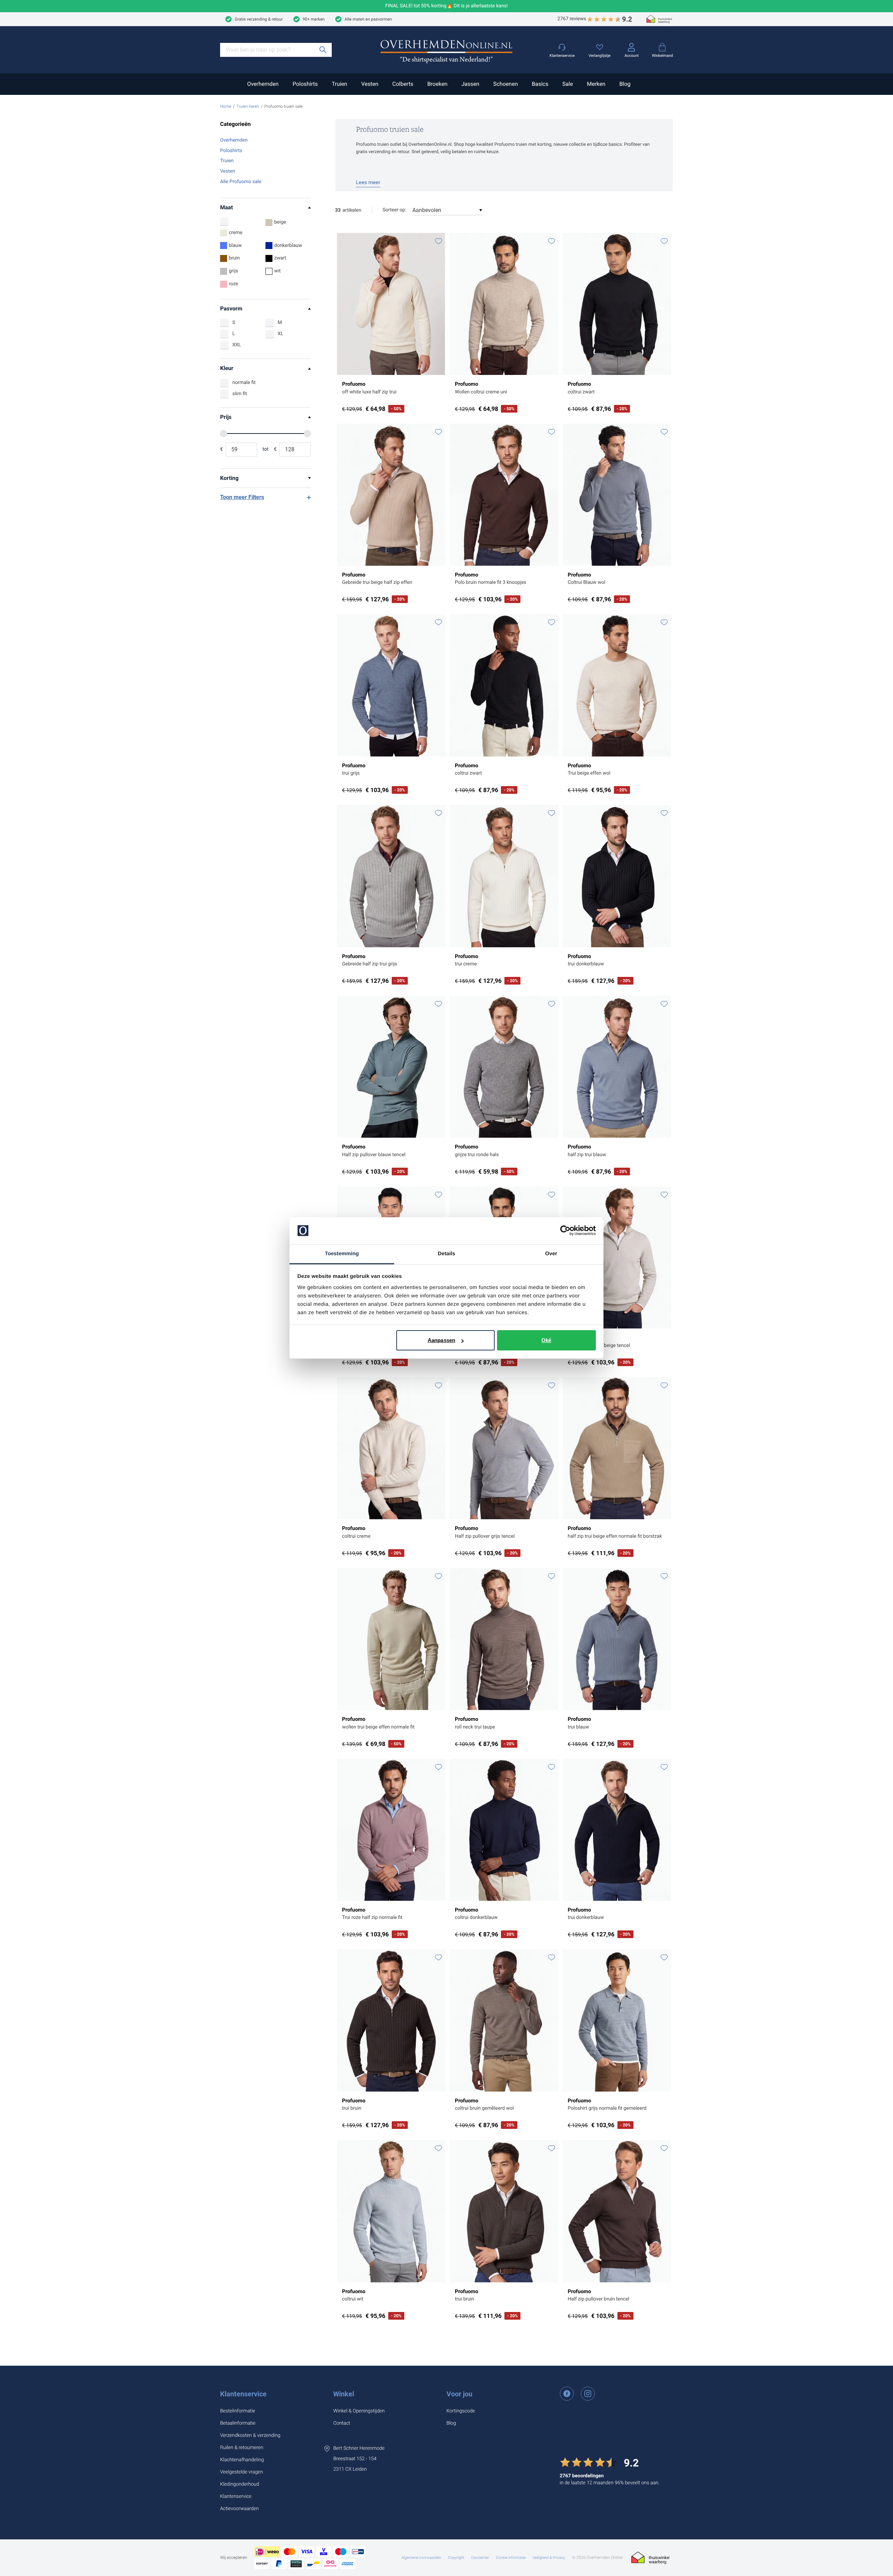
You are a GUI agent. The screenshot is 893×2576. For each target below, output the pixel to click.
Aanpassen (441, 1340)
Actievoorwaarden (239, 2509)
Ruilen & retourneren (242, 2448)
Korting (229, 478)
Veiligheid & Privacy (549, 2558)
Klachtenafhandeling (242, 2460)
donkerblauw (288, 246)
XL (280, 334)
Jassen (470, 84)
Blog (625, 84)
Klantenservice (243, 2394)
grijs (234, 271)
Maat (227, 207)
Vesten (370, 84)
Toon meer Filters (242, 497)
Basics (540, 84)
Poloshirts (305, 84)
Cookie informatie (511, 2558)
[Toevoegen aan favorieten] (438, 241)
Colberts (403, 84)
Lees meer (368, 182)
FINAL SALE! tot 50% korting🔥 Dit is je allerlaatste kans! (447, 6)
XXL (237, 345)
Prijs (226, 417)
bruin (234, 258)
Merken (596, 84)
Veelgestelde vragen (242, 2472)
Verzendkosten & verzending (250, 2435)
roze (234, 284)
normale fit (244, 383)
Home (226, 106)
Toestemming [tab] (342, 1254)
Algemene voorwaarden (421, 2558)
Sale (568, 84)
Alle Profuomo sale (241, 182)
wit (277, 271)
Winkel (344, 2394)
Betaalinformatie (238, 2423)
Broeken (437, 84)
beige (280, 222)
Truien (339, 84)
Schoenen (505, 84)
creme (236, 233)
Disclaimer (480, 2558)
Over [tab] (551, 1254)
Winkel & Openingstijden (359, 2411)
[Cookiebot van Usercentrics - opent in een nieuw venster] (565, 1231)
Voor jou (459, 2394)
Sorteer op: (395, 210)
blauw (235, 246)
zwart (280, 258)
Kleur (227, 368)
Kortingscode (461, 2411)
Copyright (456, 2558)
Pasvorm (231, 308)
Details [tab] (446, 1254)
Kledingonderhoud (240, 2484)
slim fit (240, 394)
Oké (546, 1340)
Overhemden (263, 84)
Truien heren (248, 106)
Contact (342, 2423)
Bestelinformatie (238, 2411)
